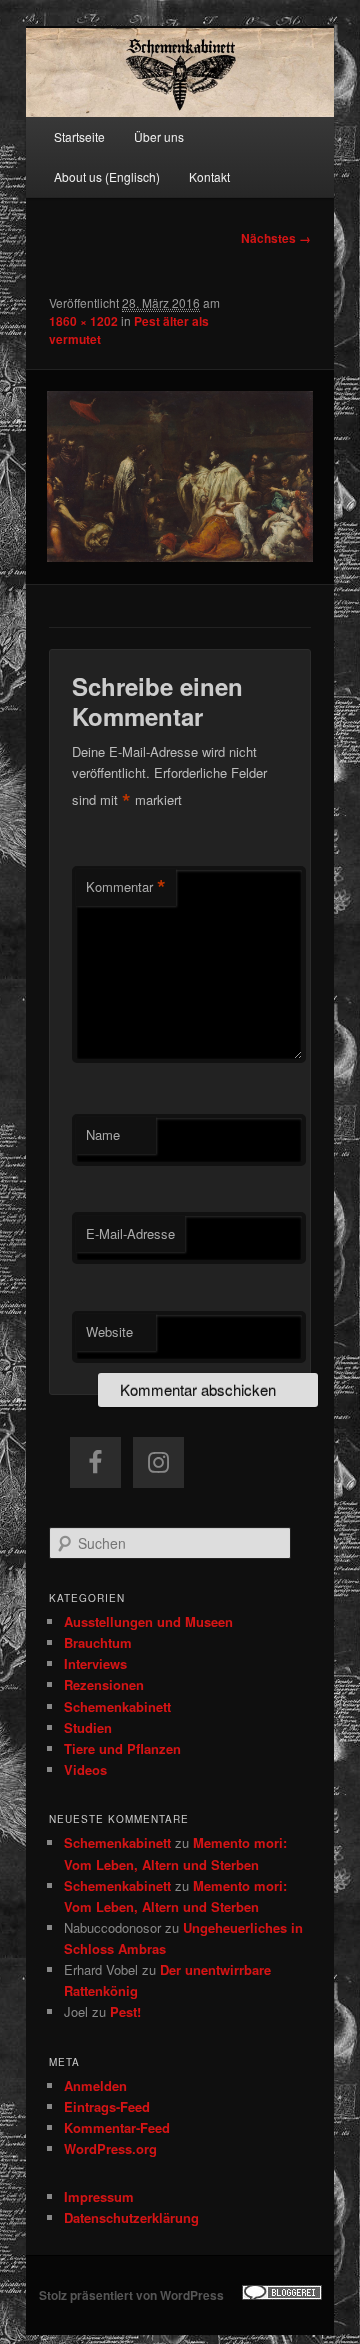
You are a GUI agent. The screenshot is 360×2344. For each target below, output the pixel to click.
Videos (85, 1769)
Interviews (95, 1663)
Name (103, 1134)
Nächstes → (276, 238)
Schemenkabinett (117, 1706)
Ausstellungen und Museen (148, 1621)
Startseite (79, 136)
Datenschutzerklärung (131, 2217)
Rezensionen (104, 1684)
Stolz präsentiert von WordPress (131, 2295)
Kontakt (209, 176)
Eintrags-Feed (107, 2106)
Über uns (159, 136)
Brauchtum (98, 1642)
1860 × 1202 (83, 321)
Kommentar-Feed (117, 2127)
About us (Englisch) (107, 176)
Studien (88, 1727)
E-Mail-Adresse (130, 1233)
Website (109, 1331)
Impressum (99, 2196)
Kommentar (126, 887)
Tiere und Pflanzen (122, 1748)
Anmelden (95, 2085)
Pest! (125, 2011)
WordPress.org (110, 2148)
